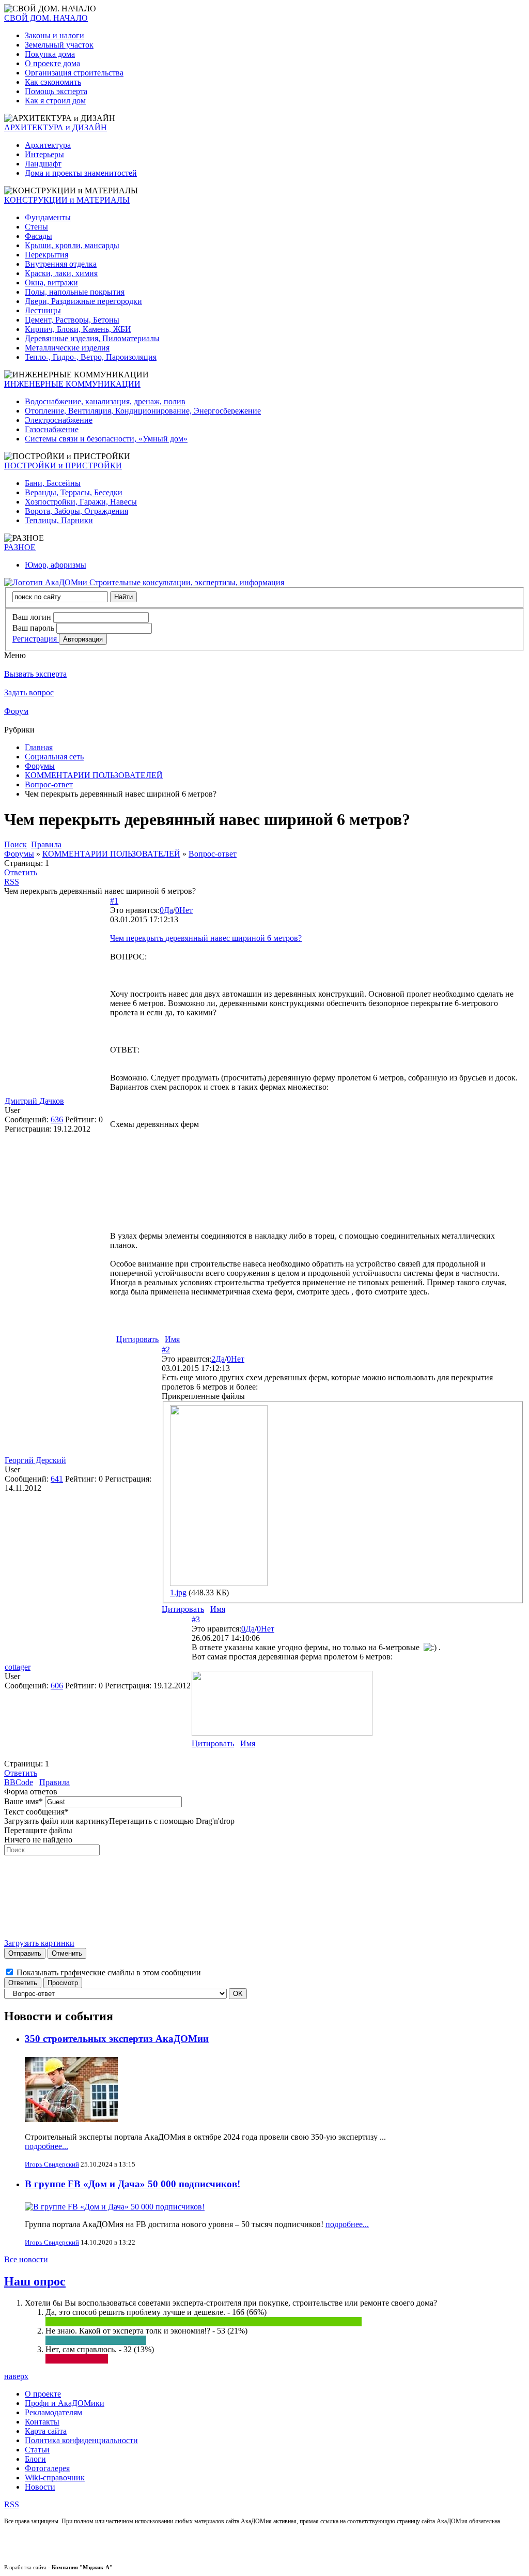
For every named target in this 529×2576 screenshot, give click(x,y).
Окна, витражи (51, 283)
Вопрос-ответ (49, 784)
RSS (12, 882)
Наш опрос (35, 2281)
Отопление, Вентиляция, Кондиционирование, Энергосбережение (143, 411)
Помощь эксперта (56, 91)
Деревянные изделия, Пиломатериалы (92, 338)
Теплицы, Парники (59, 520)
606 (57, 1686)
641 (57, 1479)
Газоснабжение (52, 429)
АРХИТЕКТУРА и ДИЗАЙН (56, 127)
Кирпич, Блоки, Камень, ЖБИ (78, 329)
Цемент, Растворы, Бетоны (72, 320)
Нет (186, 910)
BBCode (19, 1782)
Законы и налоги (55, 35)
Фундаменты (48, 217)
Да (168, 910)
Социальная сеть (54, 757)
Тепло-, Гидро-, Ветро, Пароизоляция (91, 357)
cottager (18, 1667)
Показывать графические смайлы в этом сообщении (109, 1972)
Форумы (40, 766)
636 (57, 1119)
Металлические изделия (67, 348)
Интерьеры (44, 154)
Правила (55, 1782)
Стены (36, 227)
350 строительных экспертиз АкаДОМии (117, 2039)
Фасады (38, 236)
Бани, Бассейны (53, 483)
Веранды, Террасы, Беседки (74, 492)
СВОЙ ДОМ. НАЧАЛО (46, 18)
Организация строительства (74, 73)
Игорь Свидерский (52, 2164)
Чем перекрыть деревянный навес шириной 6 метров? (206, 938)
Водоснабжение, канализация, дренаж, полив (105, 401)
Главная (39, 747)
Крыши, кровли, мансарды (72, 245)
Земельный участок (59, 45)
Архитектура (48, 145)
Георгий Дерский (35, 1460)
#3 (196, 1619)
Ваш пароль (33, 628)
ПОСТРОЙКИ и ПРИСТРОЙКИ (63, 466)
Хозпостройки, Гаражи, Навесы (81, 502)
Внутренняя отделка (61, 264)
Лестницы (43, 310)
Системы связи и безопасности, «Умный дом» (106, 439)
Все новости (26, 2259)
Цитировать (137, 1339)
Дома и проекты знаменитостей (81, 173)
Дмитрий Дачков (34, 1101)
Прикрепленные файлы (203, 1396)
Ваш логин (32, 617)
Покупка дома (50, 54)
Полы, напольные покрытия (75, 292)
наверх (16, 2376)
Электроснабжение (59, 420)
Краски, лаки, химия (61, 273)
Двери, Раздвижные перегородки (83, 301)
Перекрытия (46, 255)
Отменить (67, 1953)
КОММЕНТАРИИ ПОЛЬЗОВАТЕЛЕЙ (94, 775)
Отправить (25, 1953)
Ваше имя (24, 1801)
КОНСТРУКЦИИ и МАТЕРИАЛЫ (67, 200)
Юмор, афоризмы (56, 565)
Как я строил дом (55, 101)
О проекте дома (52, 63)
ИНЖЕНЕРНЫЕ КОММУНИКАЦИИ (72, 384)
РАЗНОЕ (20, 547)
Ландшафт (43, 164)
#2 (166, 1350)
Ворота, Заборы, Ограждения (76, 511)
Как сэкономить (53, 82)
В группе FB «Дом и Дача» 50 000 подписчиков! (133, 2184)
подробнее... (46, 2146)
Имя (172, 1339)
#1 (114, 901)
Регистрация (36, 639)
